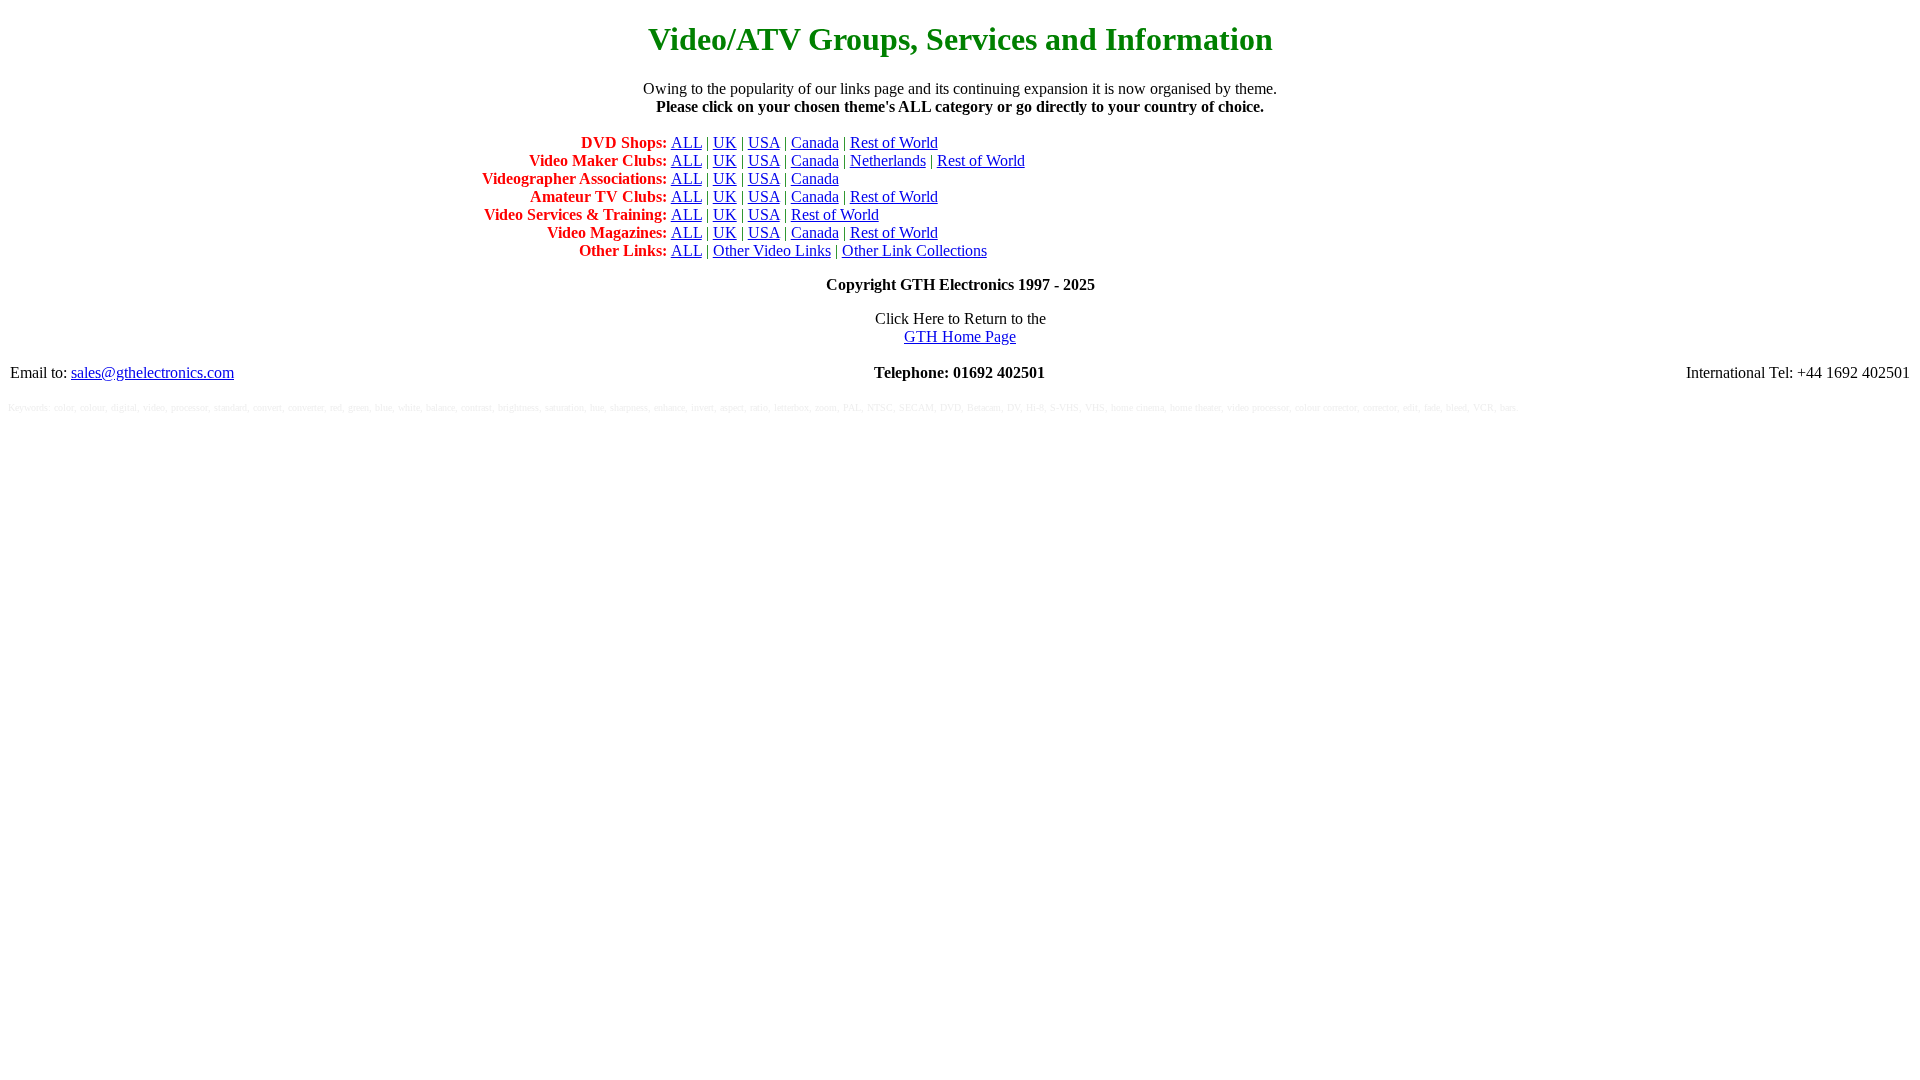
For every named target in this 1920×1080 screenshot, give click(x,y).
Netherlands (888, 160)
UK (725, 142)
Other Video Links (772, 250)
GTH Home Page (960, 336)
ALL (686, 142)
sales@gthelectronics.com (152, 372)
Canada (815, 142)
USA (764, 142)
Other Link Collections (914, 250)
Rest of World (894, 142)
